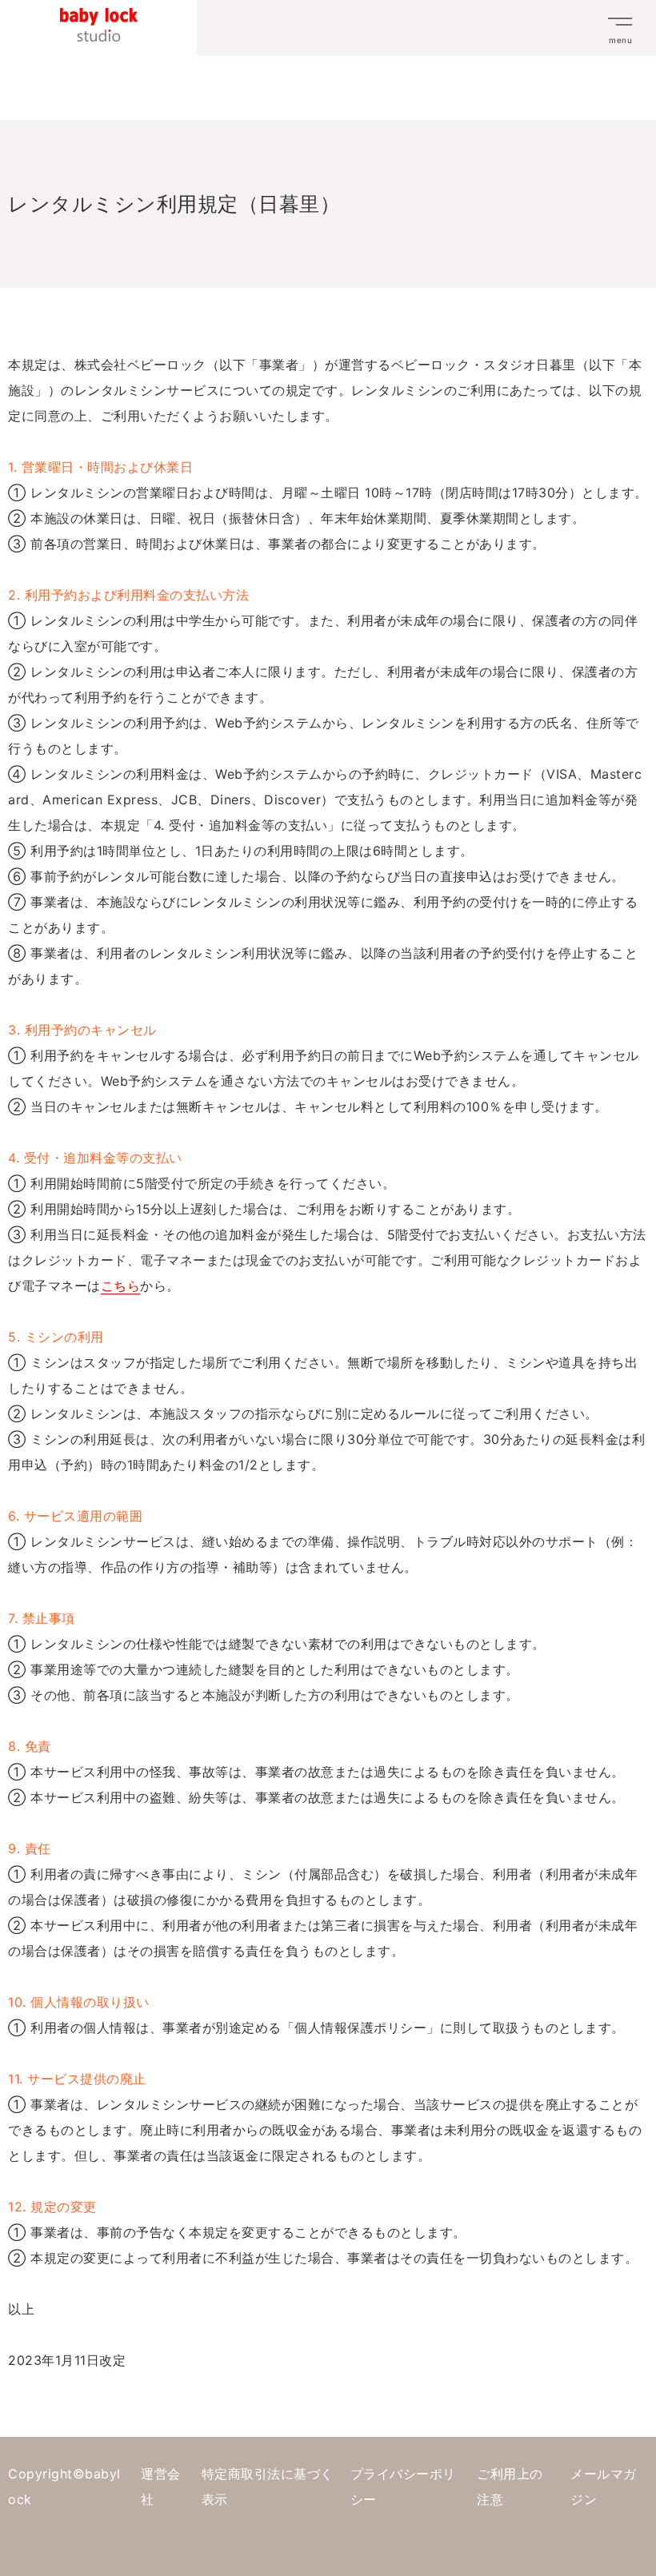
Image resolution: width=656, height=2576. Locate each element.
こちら (121, 1286)
